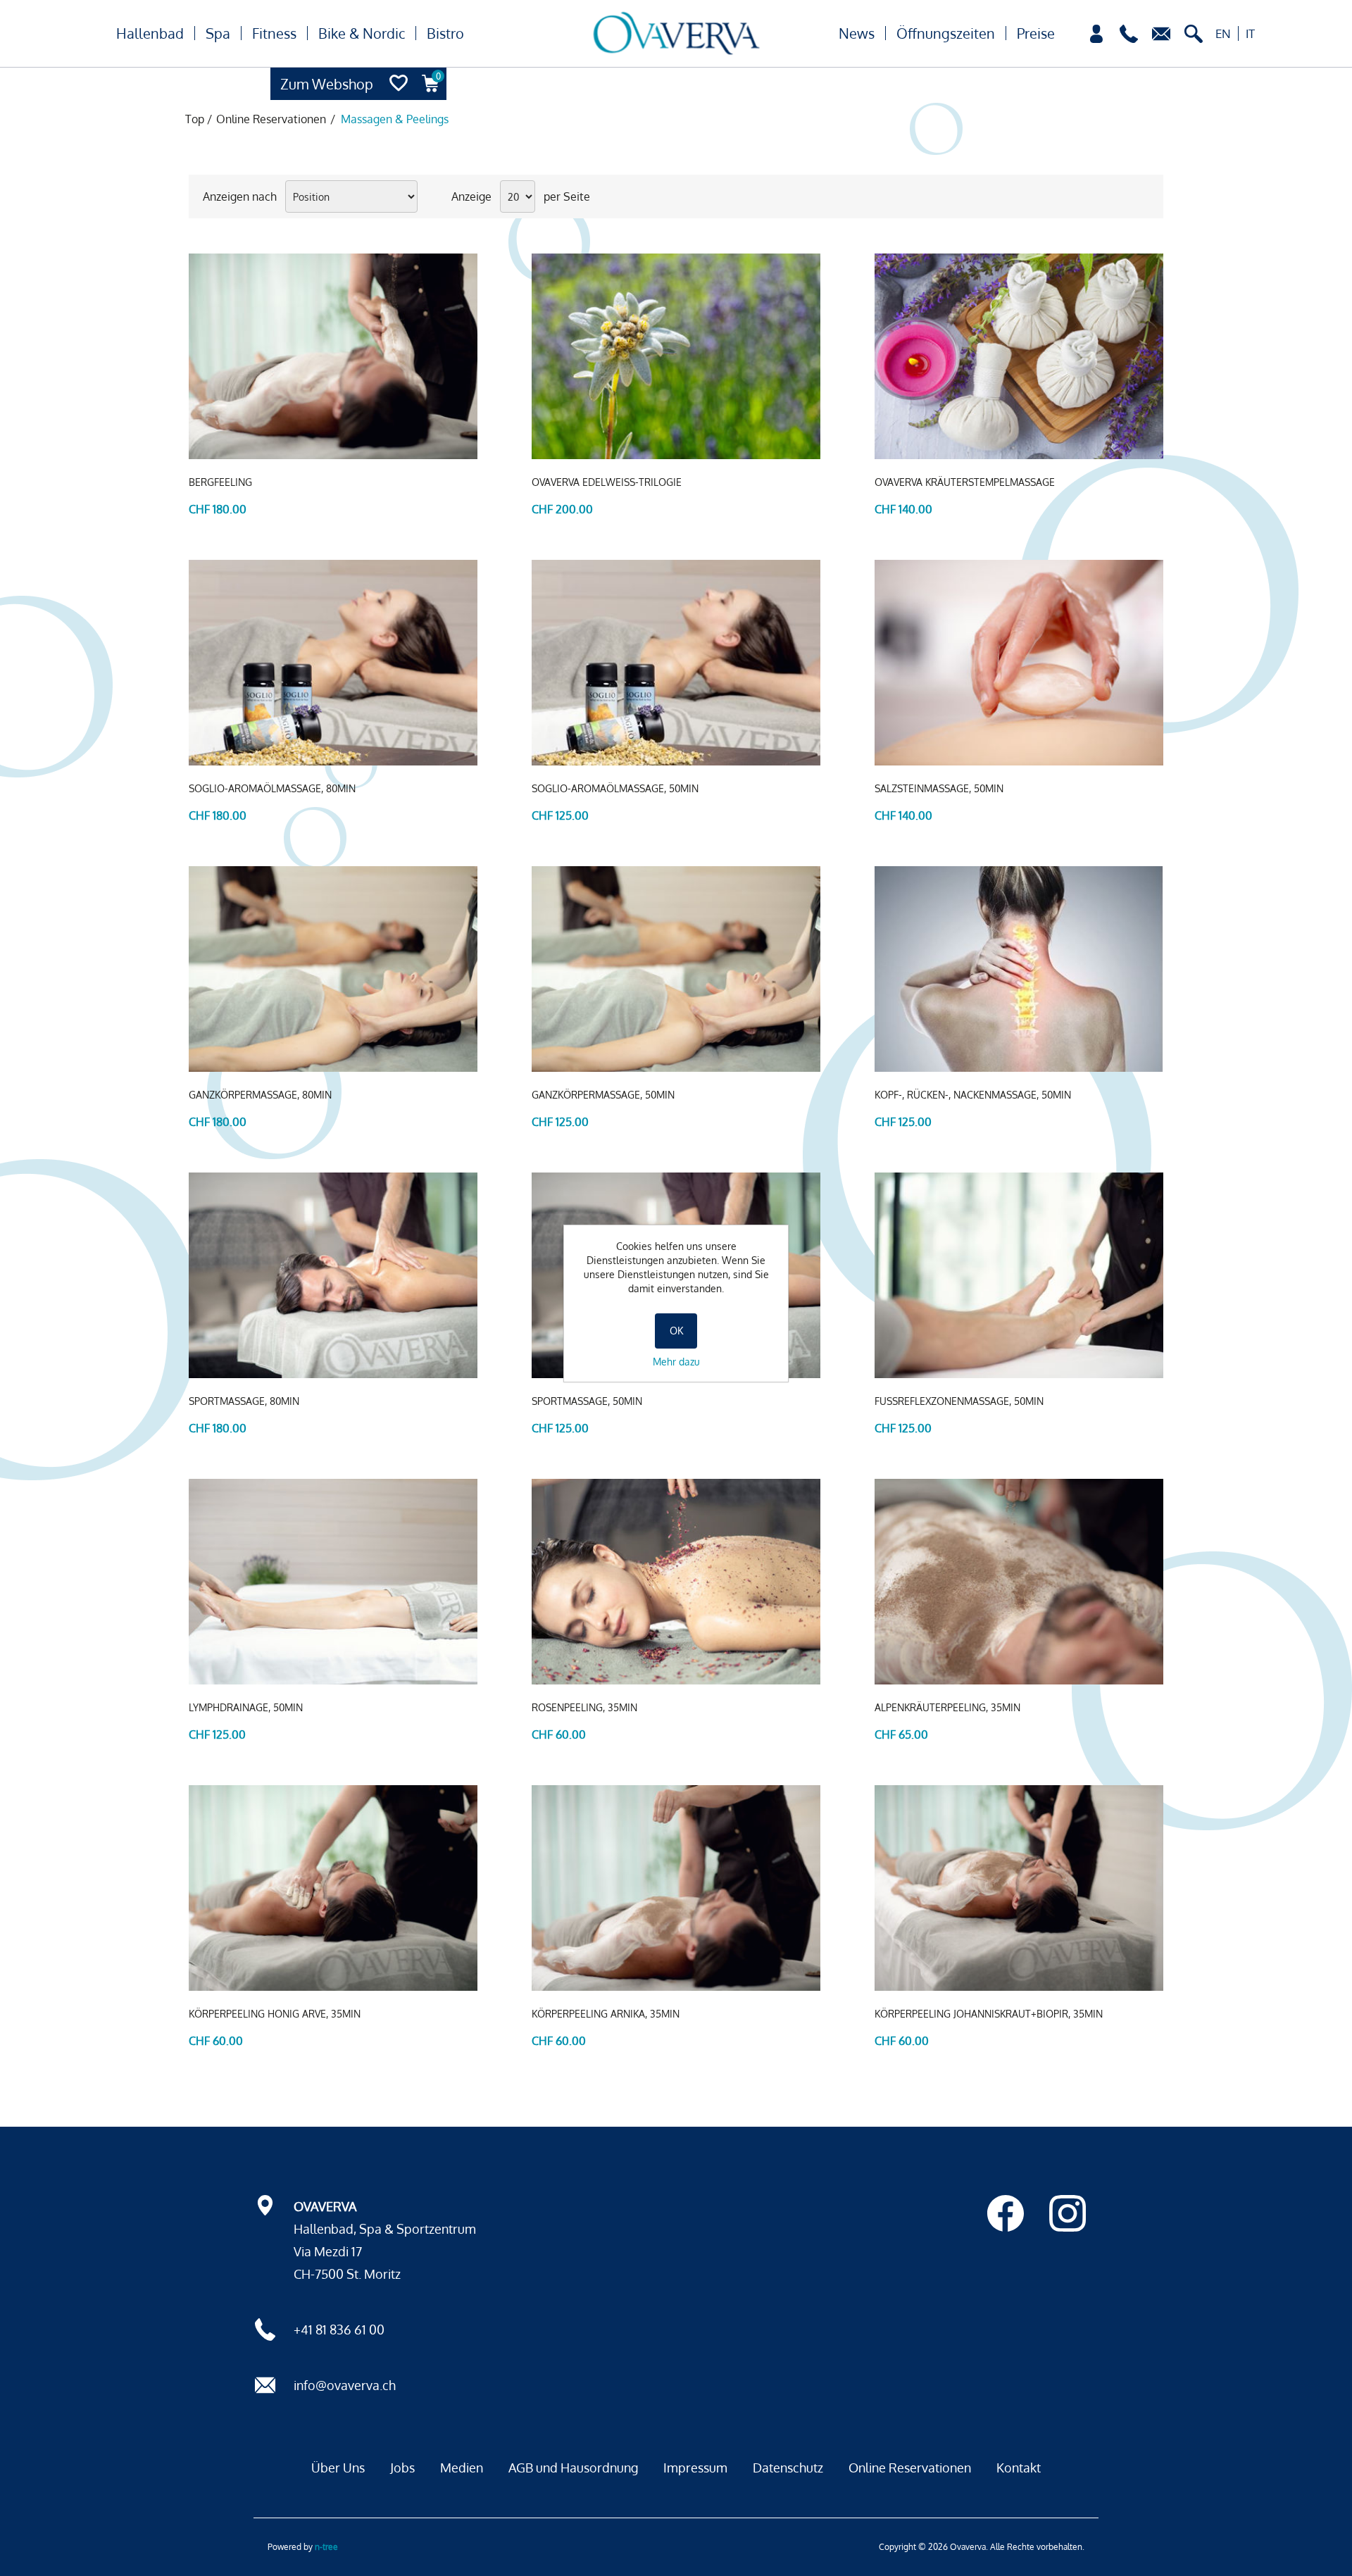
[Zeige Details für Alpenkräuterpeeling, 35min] (1019, 1582)
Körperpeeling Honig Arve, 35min (275, 2014)
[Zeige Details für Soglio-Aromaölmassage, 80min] (333, 663)
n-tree (326, 2547)
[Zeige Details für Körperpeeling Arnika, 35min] (676, 1888)
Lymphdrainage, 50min (246, 1707)
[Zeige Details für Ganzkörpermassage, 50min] (676, 969)
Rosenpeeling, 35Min (584, 1707)
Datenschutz (788, 2468)
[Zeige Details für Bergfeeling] (333, 356)
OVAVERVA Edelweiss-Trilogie (607, 482)
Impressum (695, 2468)
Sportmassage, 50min (587, 1401)
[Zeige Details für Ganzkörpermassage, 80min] (333, 969)
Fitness (274, 33)
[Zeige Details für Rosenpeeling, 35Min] (676, 1582)
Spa (218, 33)
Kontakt (1019, 2468)
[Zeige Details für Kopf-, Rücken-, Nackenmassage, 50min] (1019, 969)
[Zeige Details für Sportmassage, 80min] (333, 1275)
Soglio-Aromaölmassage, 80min (272, 788)
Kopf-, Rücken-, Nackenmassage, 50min (973, 1095)
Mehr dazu (676, 1362)
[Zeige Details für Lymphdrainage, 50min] (333, 1582)
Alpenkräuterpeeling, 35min (947, 1707)
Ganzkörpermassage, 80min (260, 1095)
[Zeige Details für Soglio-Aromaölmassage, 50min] (676, 663)
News (857, 33)
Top (195, 119)
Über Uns (338, 2468)
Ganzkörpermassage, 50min (603, 1095)
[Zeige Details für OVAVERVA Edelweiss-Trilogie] (676, 356)
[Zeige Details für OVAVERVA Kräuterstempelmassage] (1019, 356)
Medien (462, 2468)
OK (676, 1331)
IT (1250, 33)
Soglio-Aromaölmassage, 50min (615, 788)
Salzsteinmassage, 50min (939, 788)
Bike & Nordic (362, 33)
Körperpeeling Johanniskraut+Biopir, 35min (989, 2014)
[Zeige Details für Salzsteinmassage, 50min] (1019, 663)
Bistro (445, 33)
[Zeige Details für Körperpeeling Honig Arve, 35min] (333, 1888)
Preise (1036, 33)
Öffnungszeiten (946, 33)
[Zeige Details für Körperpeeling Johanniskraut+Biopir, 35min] (1019, 1888)
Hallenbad (150, 33)
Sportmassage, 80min (244, 1401)
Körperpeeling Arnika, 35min (606, 2014)
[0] (431, 96)
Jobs (402, 2468)
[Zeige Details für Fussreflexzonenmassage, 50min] (1019, 1275)
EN (1223, 33)
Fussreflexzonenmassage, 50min (959, 1401)
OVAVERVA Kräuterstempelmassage (965, 482)
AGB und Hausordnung (573, 2468)
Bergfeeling (220, 482)
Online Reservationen (910, 2468)
